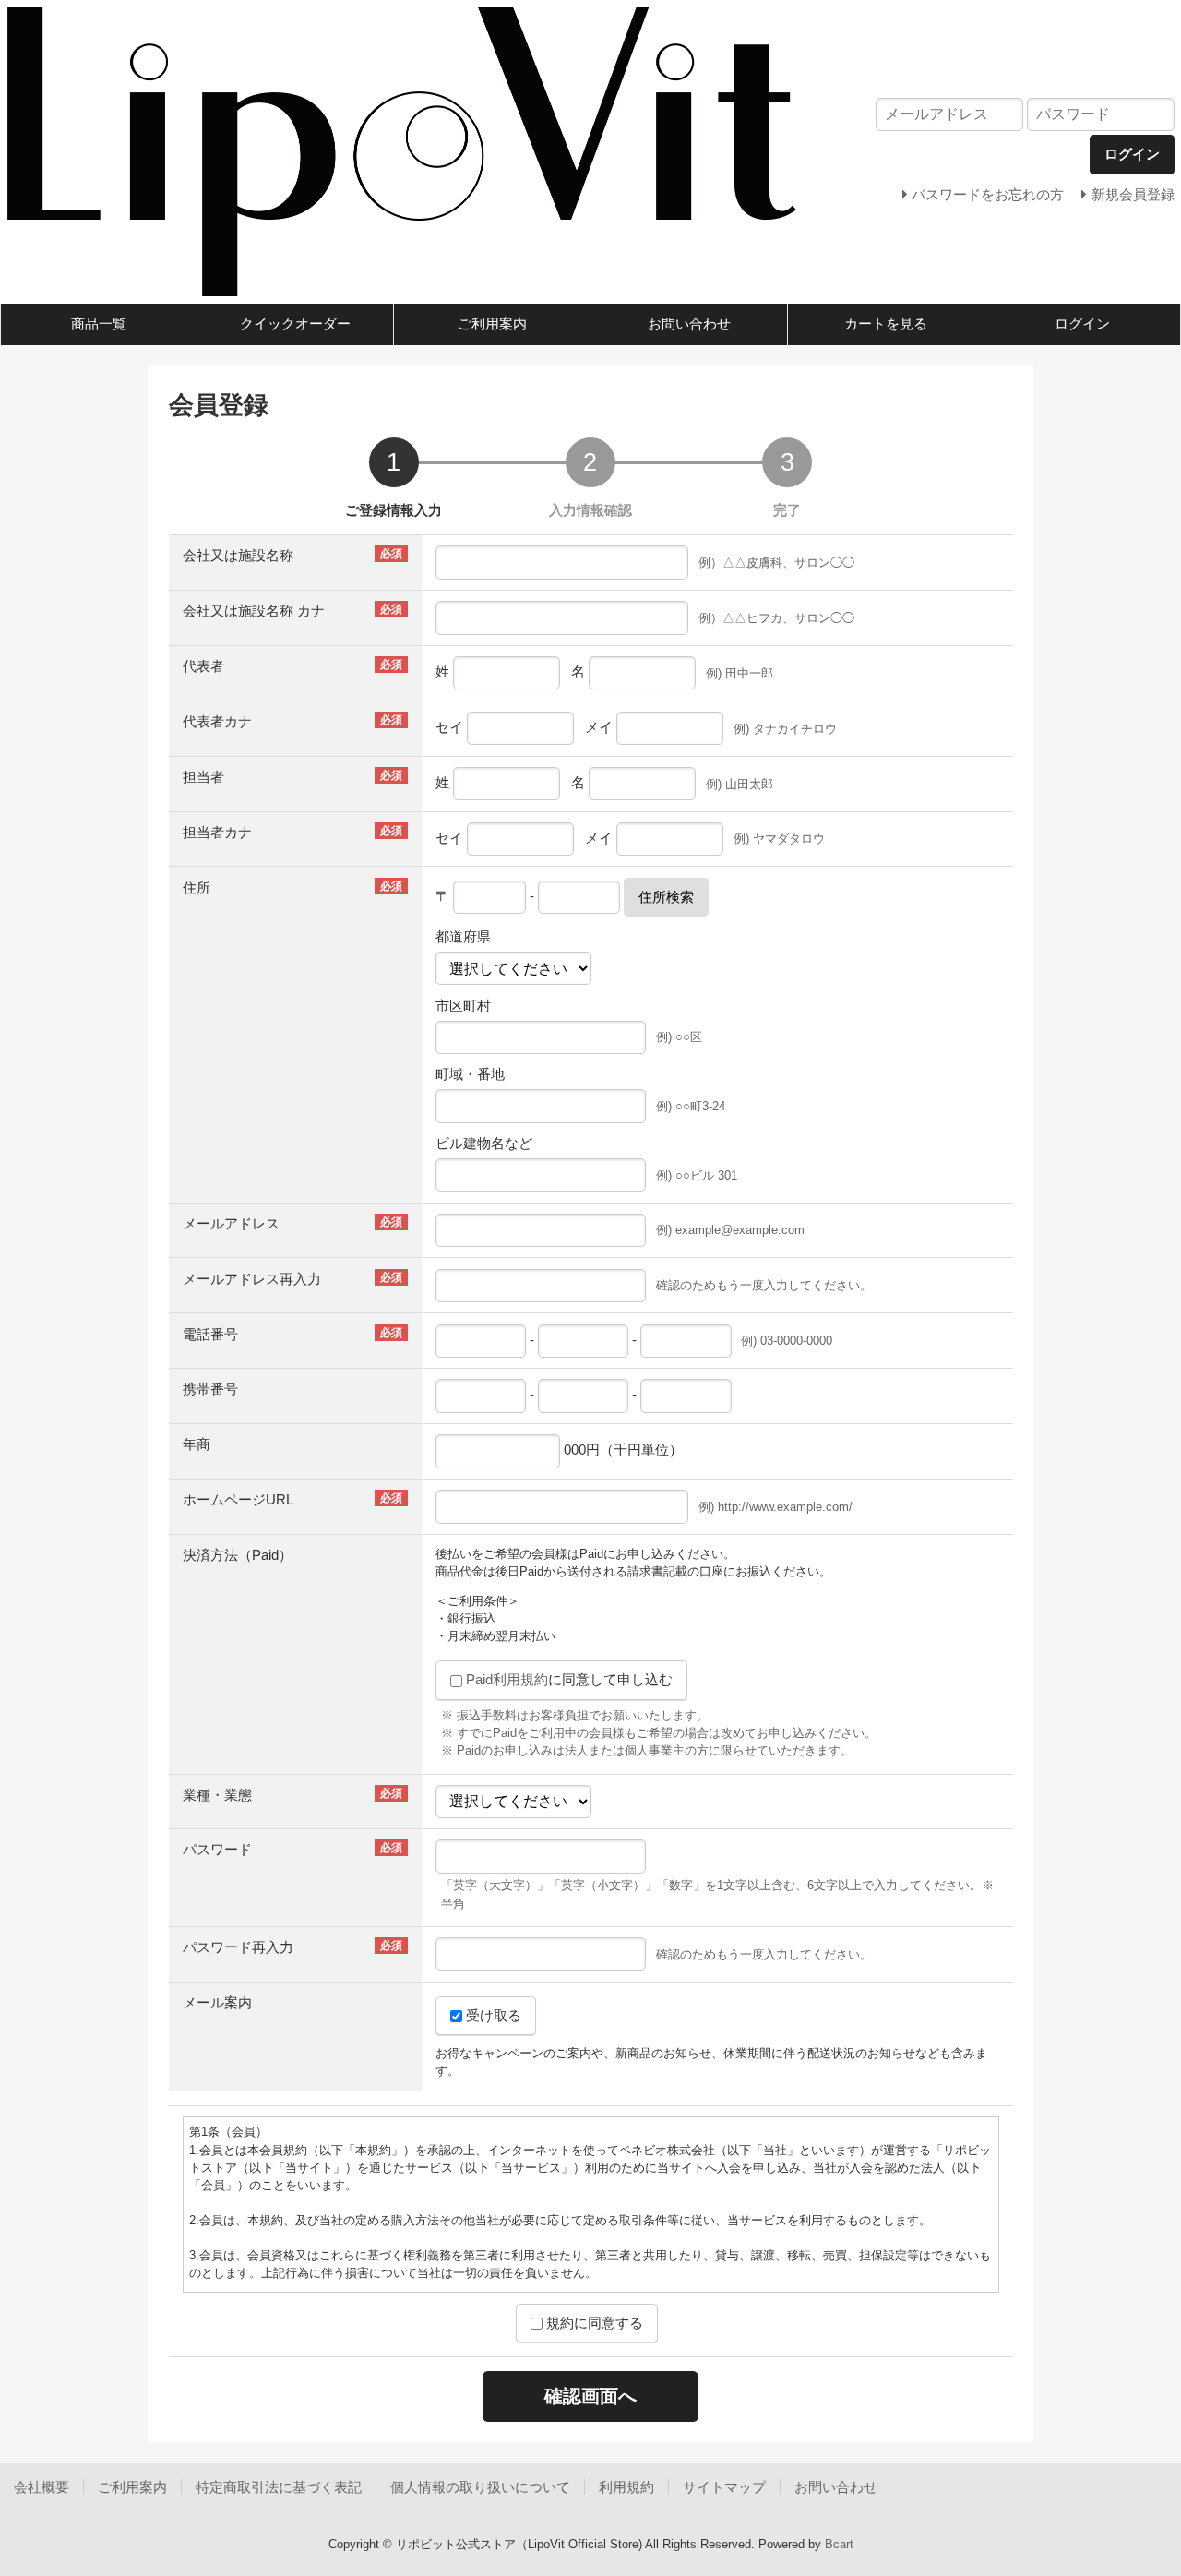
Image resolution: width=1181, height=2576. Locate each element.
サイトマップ (724, 2487)
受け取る (492, 2015)
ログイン (1082, 323)
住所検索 (666, 897)
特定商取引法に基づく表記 (279, 2487)
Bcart (839, 2544)
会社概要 (42, 2487)
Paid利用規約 (507, 1679)
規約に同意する (593, 2323)
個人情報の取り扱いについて (480, 2487)
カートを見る (886, 323)
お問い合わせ (689, 323)
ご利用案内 (492, 323)
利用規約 (626, 2487)
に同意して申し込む (569, 1679)
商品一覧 (99, 323)
